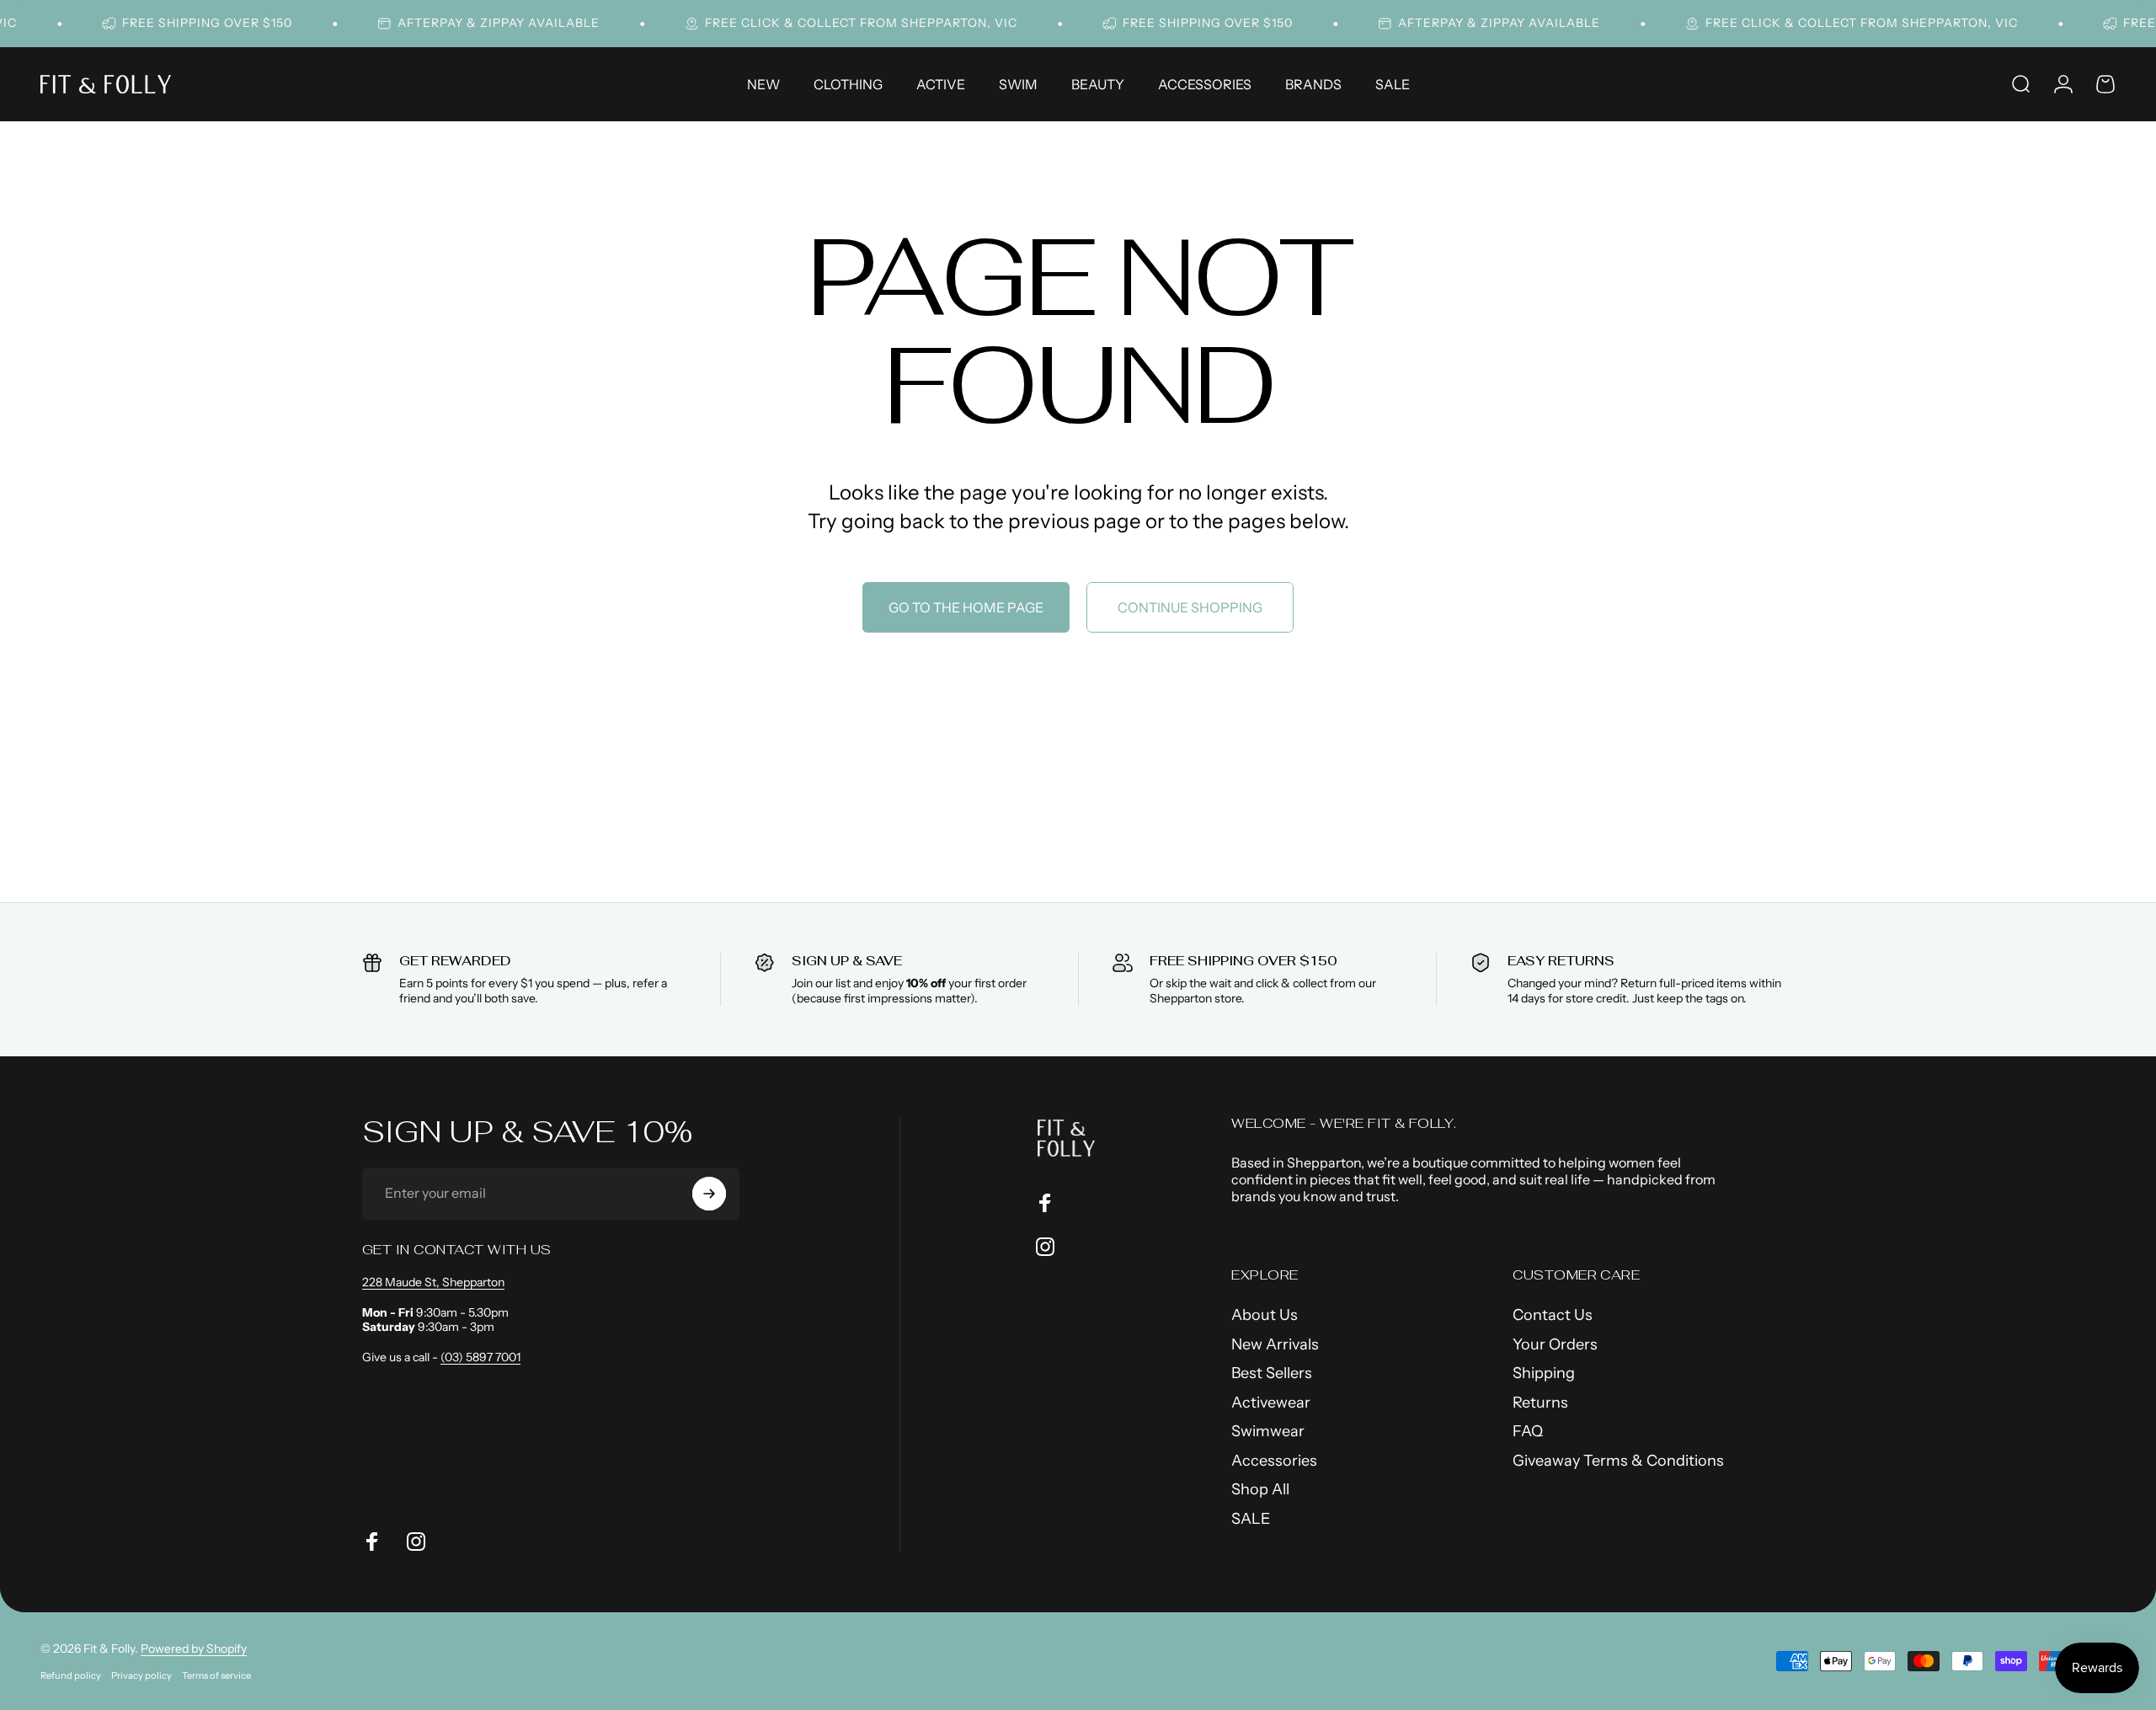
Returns (1540, 1403)
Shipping (1544, 1373)
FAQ (1528, 1431)
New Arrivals (1275, 1344)
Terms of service (216, 1675)
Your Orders (1555, 1344)
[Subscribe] (709, 1194)
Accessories (1274, 1461)
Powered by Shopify (194, 1649)
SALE (1251, 1519)
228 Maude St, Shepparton (433, 1282)
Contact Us (1553, 1315)
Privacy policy (141, 1675)
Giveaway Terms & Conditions (1618, 1461)
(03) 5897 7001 (480, 1357)
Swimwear (1268, 1431)
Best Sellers (1272, 1373)
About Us (1265, 1315)
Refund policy (71, 1675)
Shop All (1260, 1489)
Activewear (1271, 1403)
